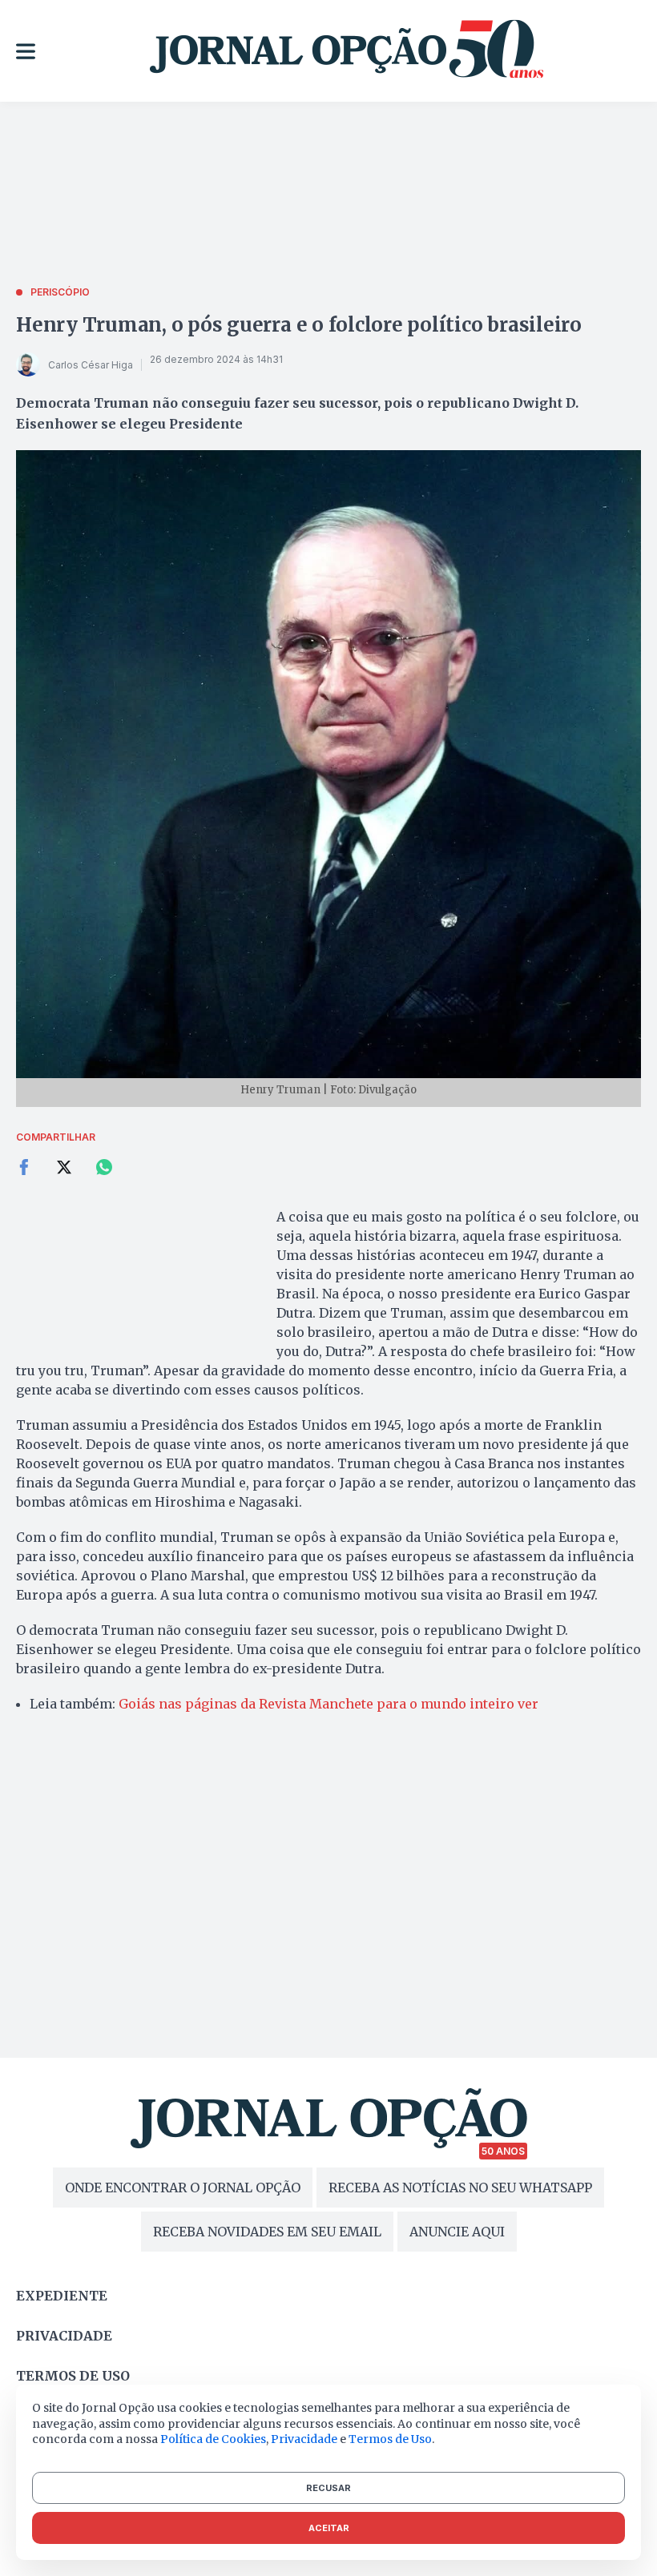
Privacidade (64, 2336)
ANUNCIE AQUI (457, 2232)
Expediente (62, 2296)
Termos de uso (73, 2376)
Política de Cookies (213, 2439)
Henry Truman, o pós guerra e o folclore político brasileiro (299, 325)
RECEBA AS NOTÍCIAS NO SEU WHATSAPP (460, 2188)
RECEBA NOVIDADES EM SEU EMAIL (267, 2232)
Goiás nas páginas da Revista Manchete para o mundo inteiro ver (328, 1704)
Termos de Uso (390, 2439)
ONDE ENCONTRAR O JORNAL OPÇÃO (183, 2188)
